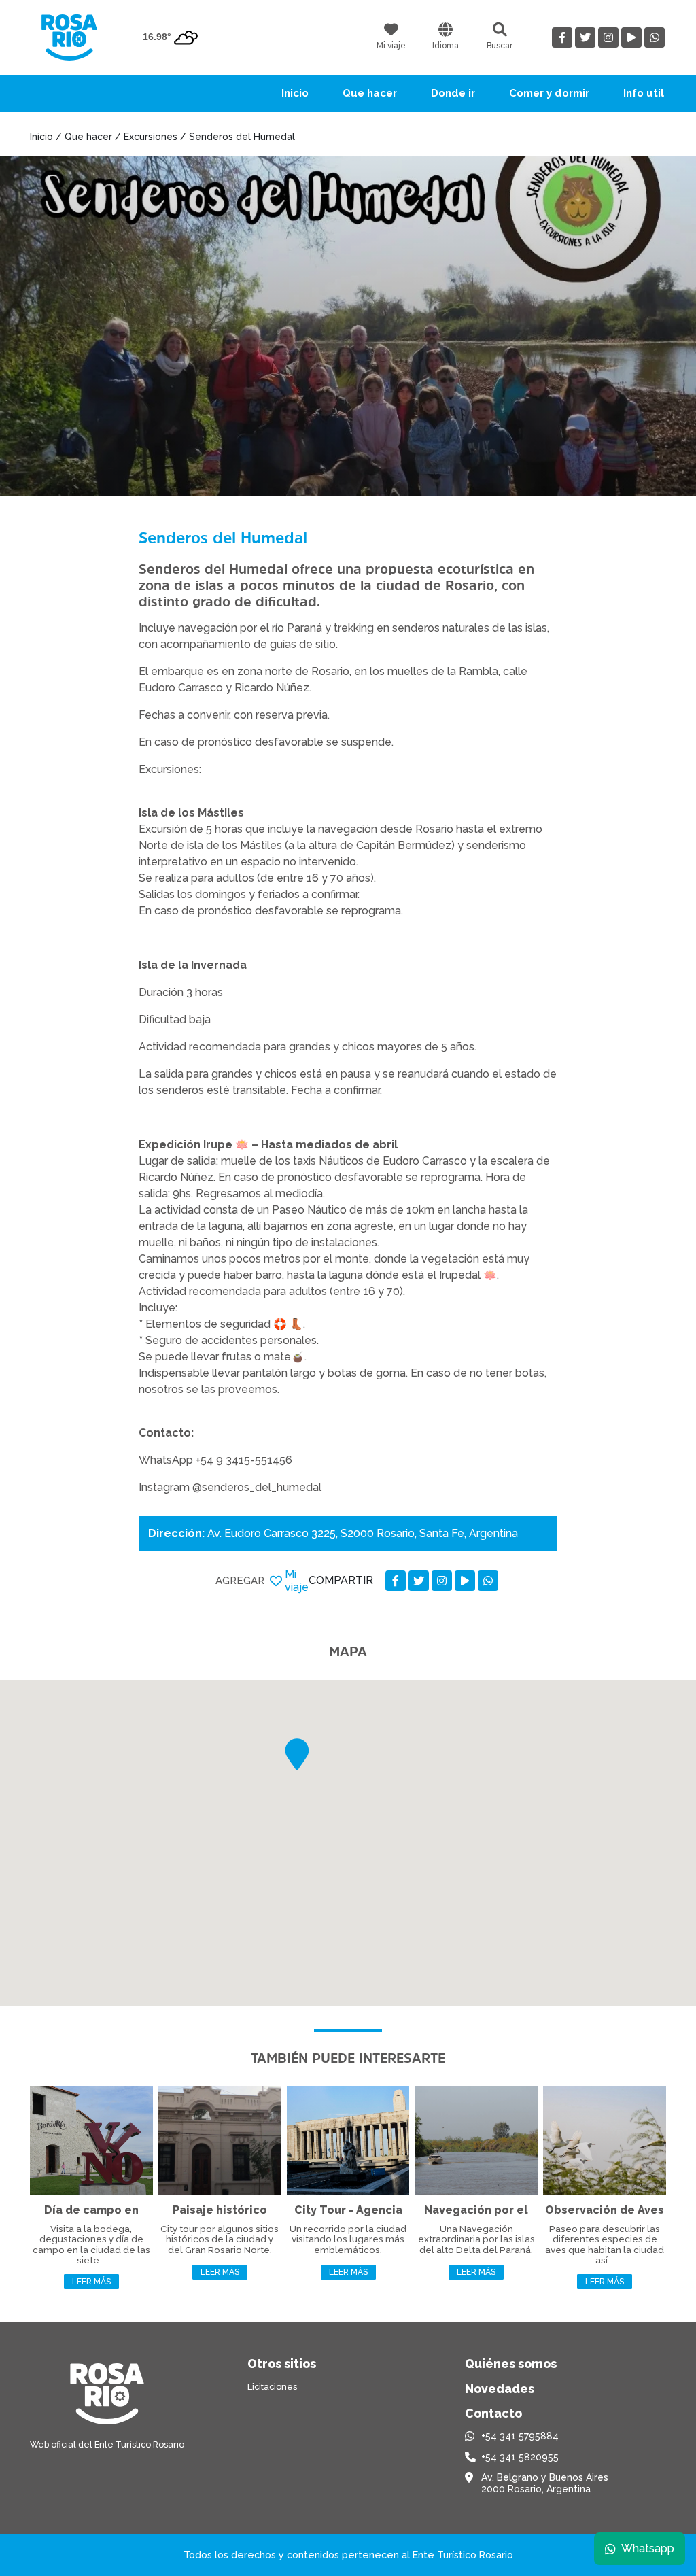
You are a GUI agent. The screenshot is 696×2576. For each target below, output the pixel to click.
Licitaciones (272, 2387)
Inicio (295, 93)
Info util (644, 93)
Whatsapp (648, 2548)
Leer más (91, 2282)
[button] (297, 1754)
